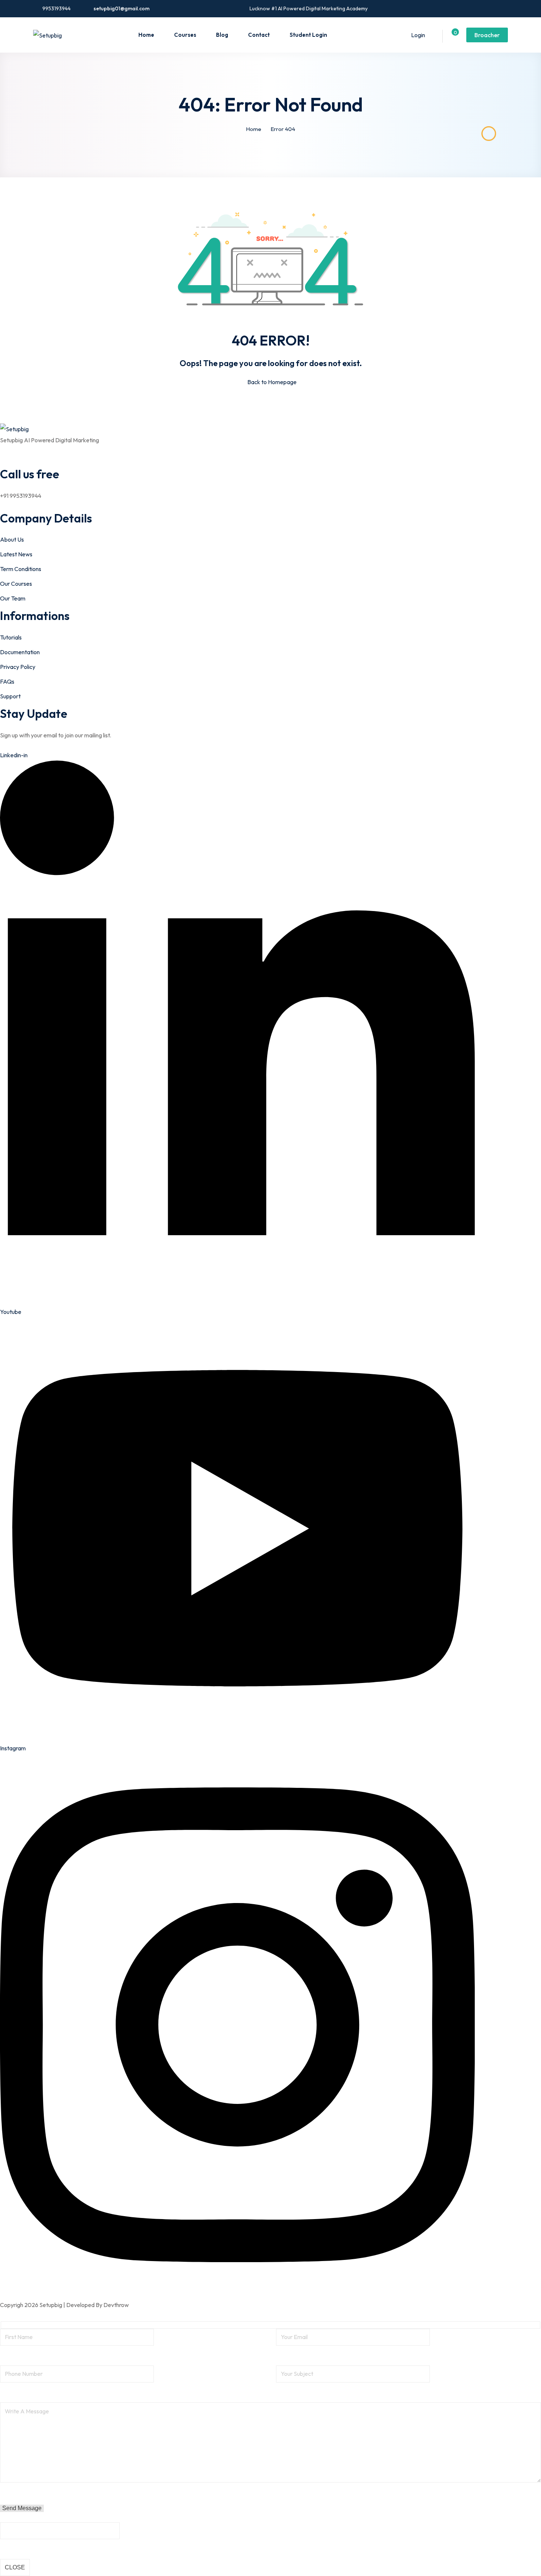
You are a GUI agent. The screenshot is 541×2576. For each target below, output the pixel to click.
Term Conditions (21, 569)
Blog (222, 35)
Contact (259, 35)
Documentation (20, 652)
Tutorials (11, 637)
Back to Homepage (272, 382)
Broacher (487, 35)
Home (146, 35)
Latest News (16, 554)
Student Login (308, 35)
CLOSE (15, 2567)
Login (418, 35)
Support (10, 696)
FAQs (7, 681)
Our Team (13, 598)
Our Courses (16, 584)
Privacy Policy (18, 667)
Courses (185, 35)
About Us (12, 539)
